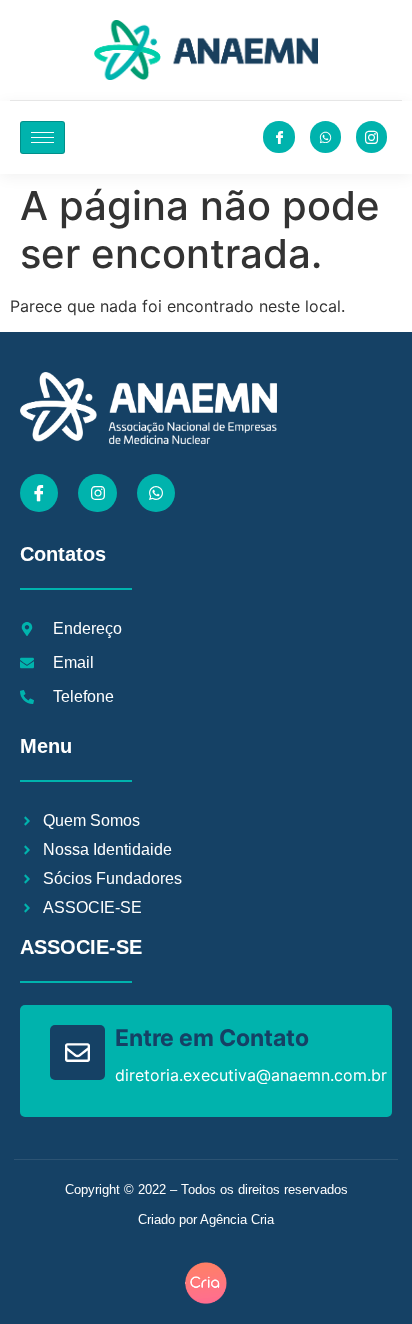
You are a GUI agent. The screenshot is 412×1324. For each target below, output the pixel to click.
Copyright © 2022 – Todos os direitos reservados (206, 1189)
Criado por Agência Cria (206, 1219)
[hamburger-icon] (42, 137)
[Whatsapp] (156, 493)
